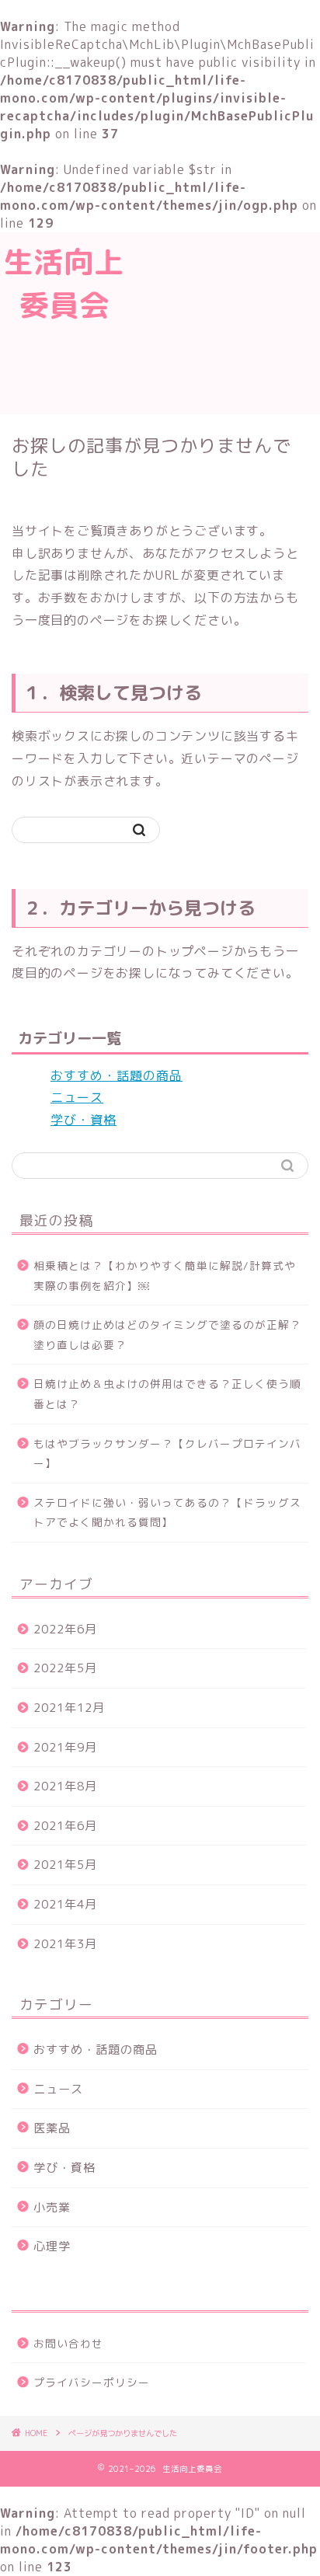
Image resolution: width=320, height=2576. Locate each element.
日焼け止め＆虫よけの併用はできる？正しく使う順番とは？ (167, 1394)
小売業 (52, 2207)
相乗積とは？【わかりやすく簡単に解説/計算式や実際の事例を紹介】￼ (165, 1276)
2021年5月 (65, 1865)
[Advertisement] (224, 321)
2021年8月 (65, 1786)
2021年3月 (65, 1944)
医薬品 (52, 2128)
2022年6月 (65, 1629)
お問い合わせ (68, 2343)
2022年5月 (65, 1668)
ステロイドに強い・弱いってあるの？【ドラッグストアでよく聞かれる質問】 (167, 1513)
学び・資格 (83, 1120)
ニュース (77, 1097)
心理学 (52, 2246)
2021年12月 (69, 1708)
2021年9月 (65, 1747)
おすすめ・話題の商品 (117, 1075)
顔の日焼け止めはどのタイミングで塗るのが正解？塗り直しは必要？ (167, 1335)
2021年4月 (65, 1904)
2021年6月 (65, 1826)
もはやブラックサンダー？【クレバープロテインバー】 (167, 1454)
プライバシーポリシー (92, 2382)
